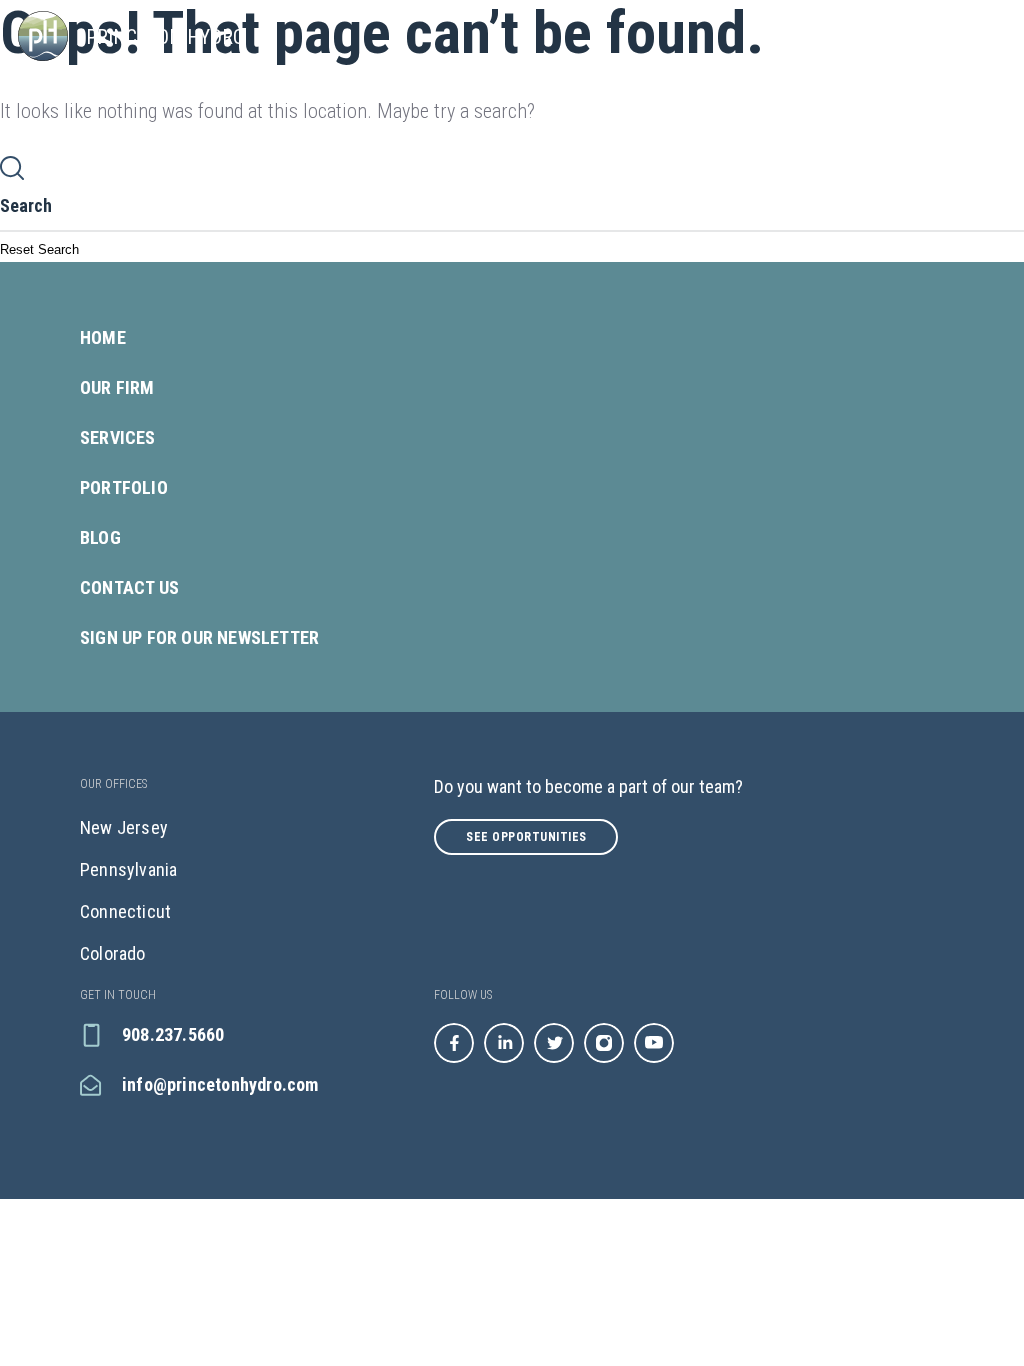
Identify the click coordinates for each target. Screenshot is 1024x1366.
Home (103, 337)
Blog (100, 537)
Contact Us (129, 587)
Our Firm (117, 387)
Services (118, 437)
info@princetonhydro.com (220, 1084)
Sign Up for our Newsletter (199, 637)
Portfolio (124, 487)
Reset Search (39, 249)
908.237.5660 (173, 1034)
